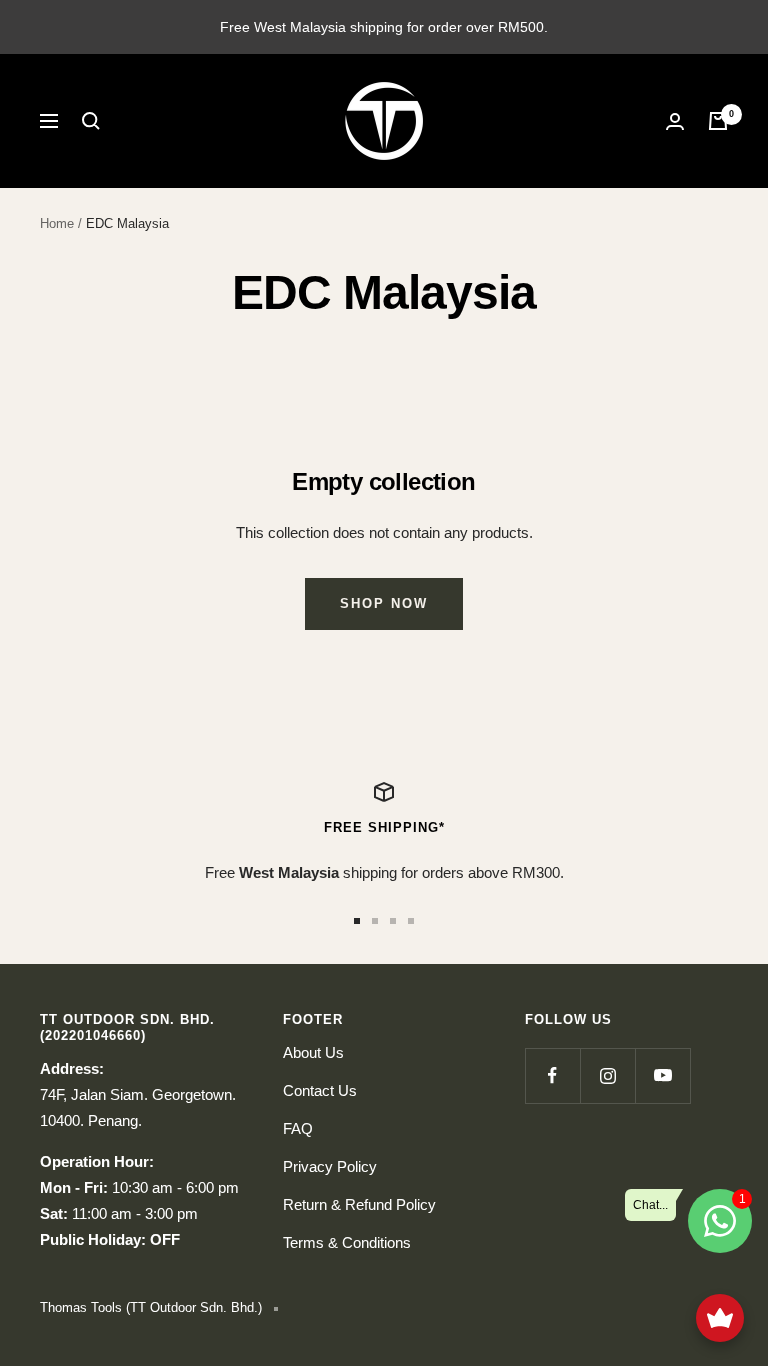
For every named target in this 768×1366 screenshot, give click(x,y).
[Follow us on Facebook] (552, 1075)
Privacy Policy (330, 1166)
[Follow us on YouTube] (662, 1075)
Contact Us (320, 1090)
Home (57, 223)
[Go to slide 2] (375, 921)
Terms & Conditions (347, 1242)
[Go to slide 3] (393, 921)
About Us (313, 1052)
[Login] (675, 121)
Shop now (384, 603)
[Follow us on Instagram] (607, 1075)
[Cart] (718, 121)
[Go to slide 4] (411, 921)
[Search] (91, 121)
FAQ (298, 1128)
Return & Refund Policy (359, 1204)
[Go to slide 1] (357, 921)
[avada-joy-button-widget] (720, 1318)
